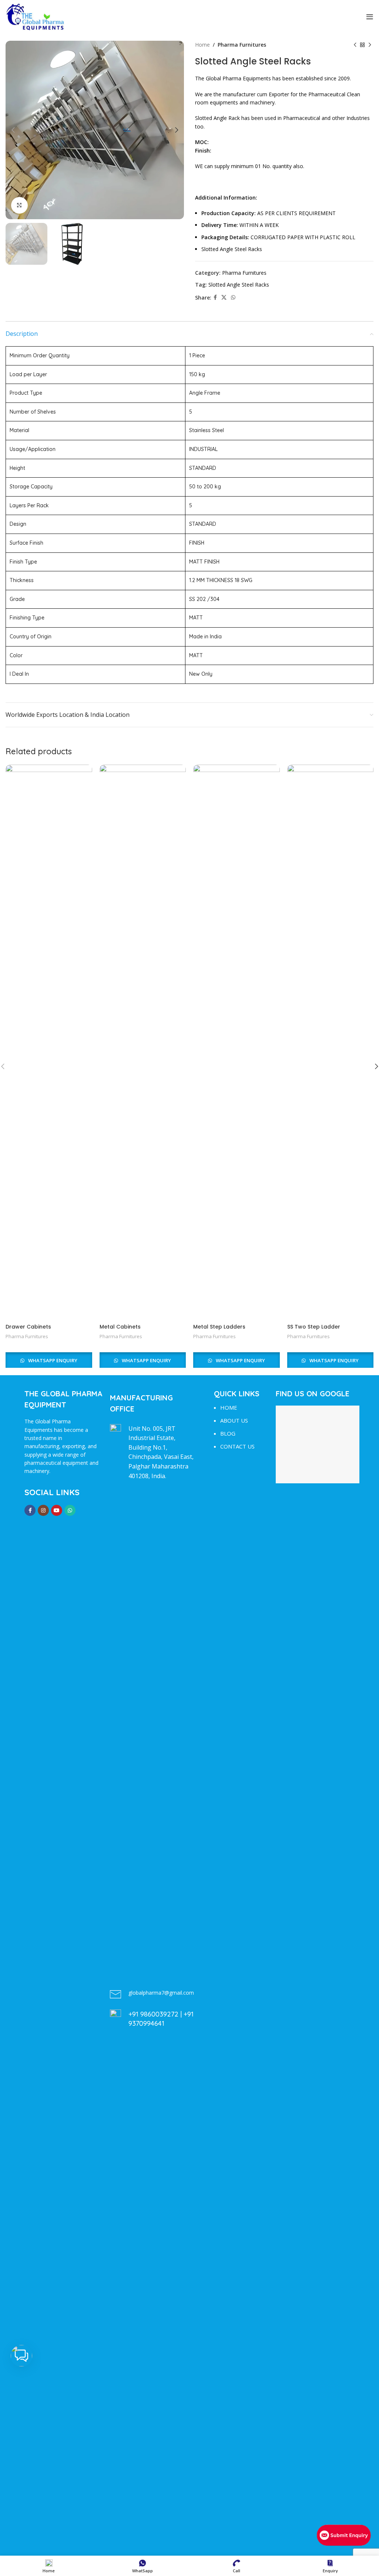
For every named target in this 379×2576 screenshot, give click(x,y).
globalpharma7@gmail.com (161, 1993)
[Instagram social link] (43, 1510)
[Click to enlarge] (19, 205)
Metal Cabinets (120, 1327)
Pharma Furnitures (242, 45)
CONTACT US (237, 1446)
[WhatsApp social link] (233, 298)
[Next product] (370, 45)
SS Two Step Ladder (314, 1327)
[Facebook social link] (215, 298)
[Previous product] (355, 45)
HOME (229, 1407)
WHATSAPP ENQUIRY (52, 1360)
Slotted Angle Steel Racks (239, 285)
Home (202, 45)
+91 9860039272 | (156, 2014)
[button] (21, 2356)
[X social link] (224, 298)
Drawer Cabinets (28, 1327)
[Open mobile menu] (370, 17)
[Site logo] (35, 16)
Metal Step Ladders (219, 1327)
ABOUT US (234, 1420)
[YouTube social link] (57, 1510)
